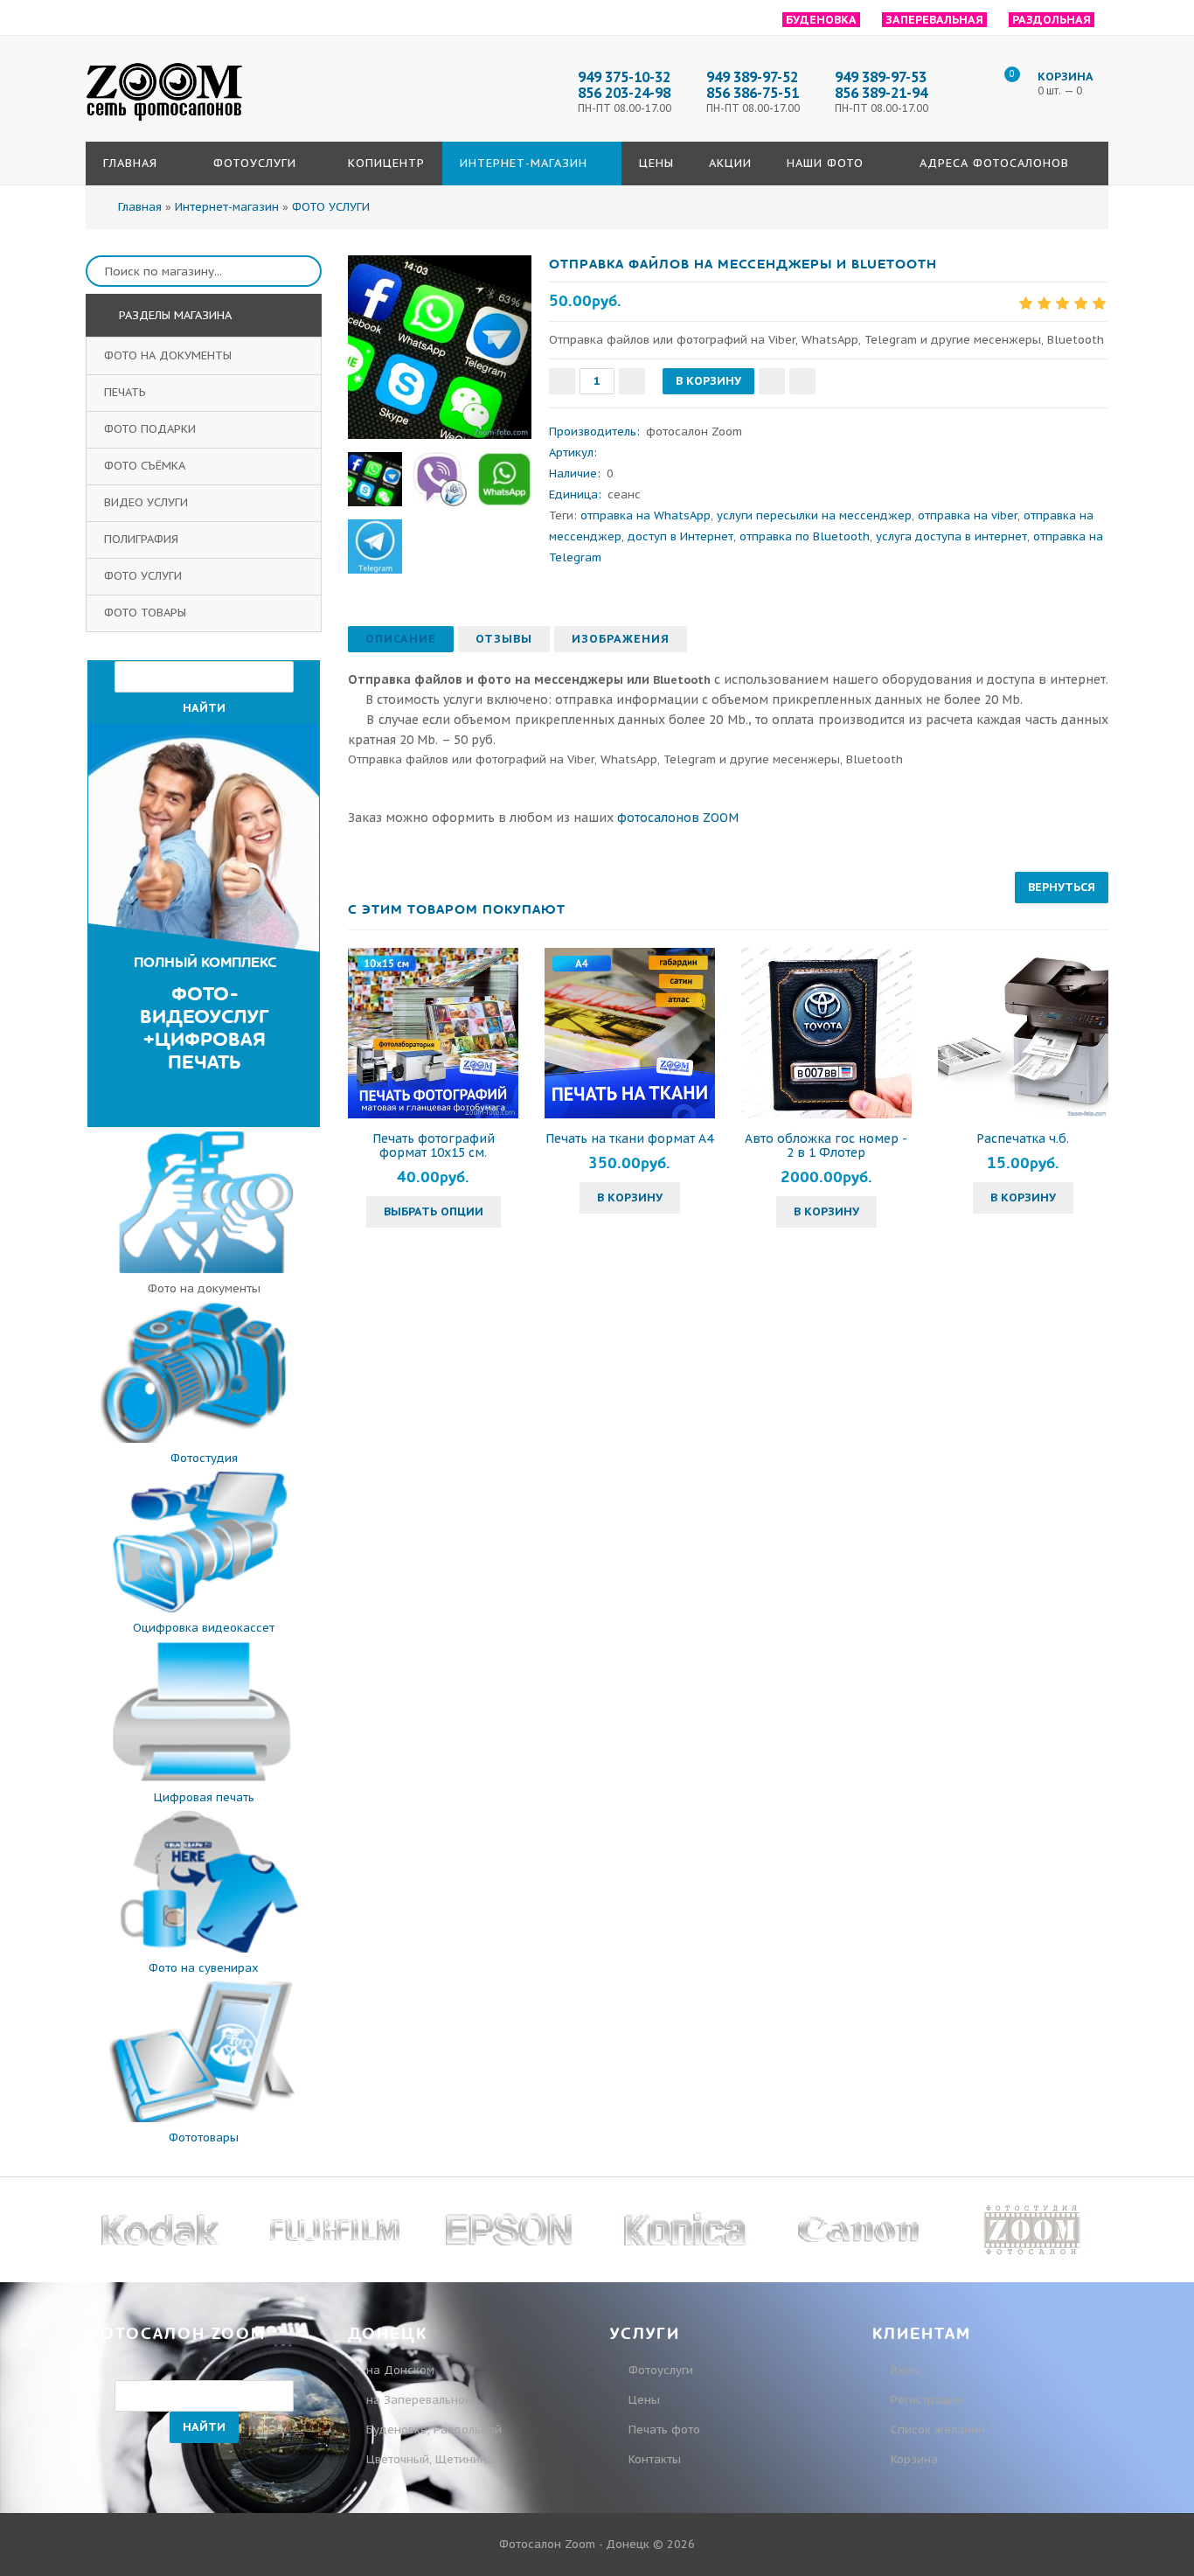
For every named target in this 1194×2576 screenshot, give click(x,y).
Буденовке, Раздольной (434, 2430)
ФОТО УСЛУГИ (145, 576)
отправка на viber (968, 515)
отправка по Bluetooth (805, 536)
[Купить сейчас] (802, 381)
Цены (644, 2400)
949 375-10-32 (624, 77)
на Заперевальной (419, 2400)
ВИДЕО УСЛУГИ (148, 502)
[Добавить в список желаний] (772, 381)
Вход (903, 2370)
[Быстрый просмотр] (434, 1034)
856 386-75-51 (753, 93)
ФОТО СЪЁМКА (146, 466)
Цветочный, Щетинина (430, 2459)
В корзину (630, 1197)
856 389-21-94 (881, 93)
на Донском (400, 2370)
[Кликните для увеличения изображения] (440, 347)
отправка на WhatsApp (646, 515)
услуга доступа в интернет (951, 536)
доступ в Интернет (680, 536)
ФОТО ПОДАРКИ (152, 429)
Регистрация (924, 2400)
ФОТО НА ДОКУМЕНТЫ (170, 355)
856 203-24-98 (624, 93)
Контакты (655, 2459)
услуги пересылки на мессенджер (814, 515)
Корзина (913, 2459)
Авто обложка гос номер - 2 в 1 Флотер (826, 1145)
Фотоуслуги (661, 2370)
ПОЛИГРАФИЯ (143, 539)
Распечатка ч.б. (1023, 1138)
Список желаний (936, 2430)
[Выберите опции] (364, 1034)
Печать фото (664, 2430)
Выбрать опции (434, 1211)
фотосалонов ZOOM (678, 818)
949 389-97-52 (752, 77)
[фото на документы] (204, 1269)
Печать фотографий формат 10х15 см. (434, 1145)
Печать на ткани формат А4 (629, 1138)
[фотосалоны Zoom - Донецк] (164, 122)
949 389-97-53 (881, 77)
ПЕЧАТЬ (127, 392)
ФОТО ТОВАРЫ (147, 613)
